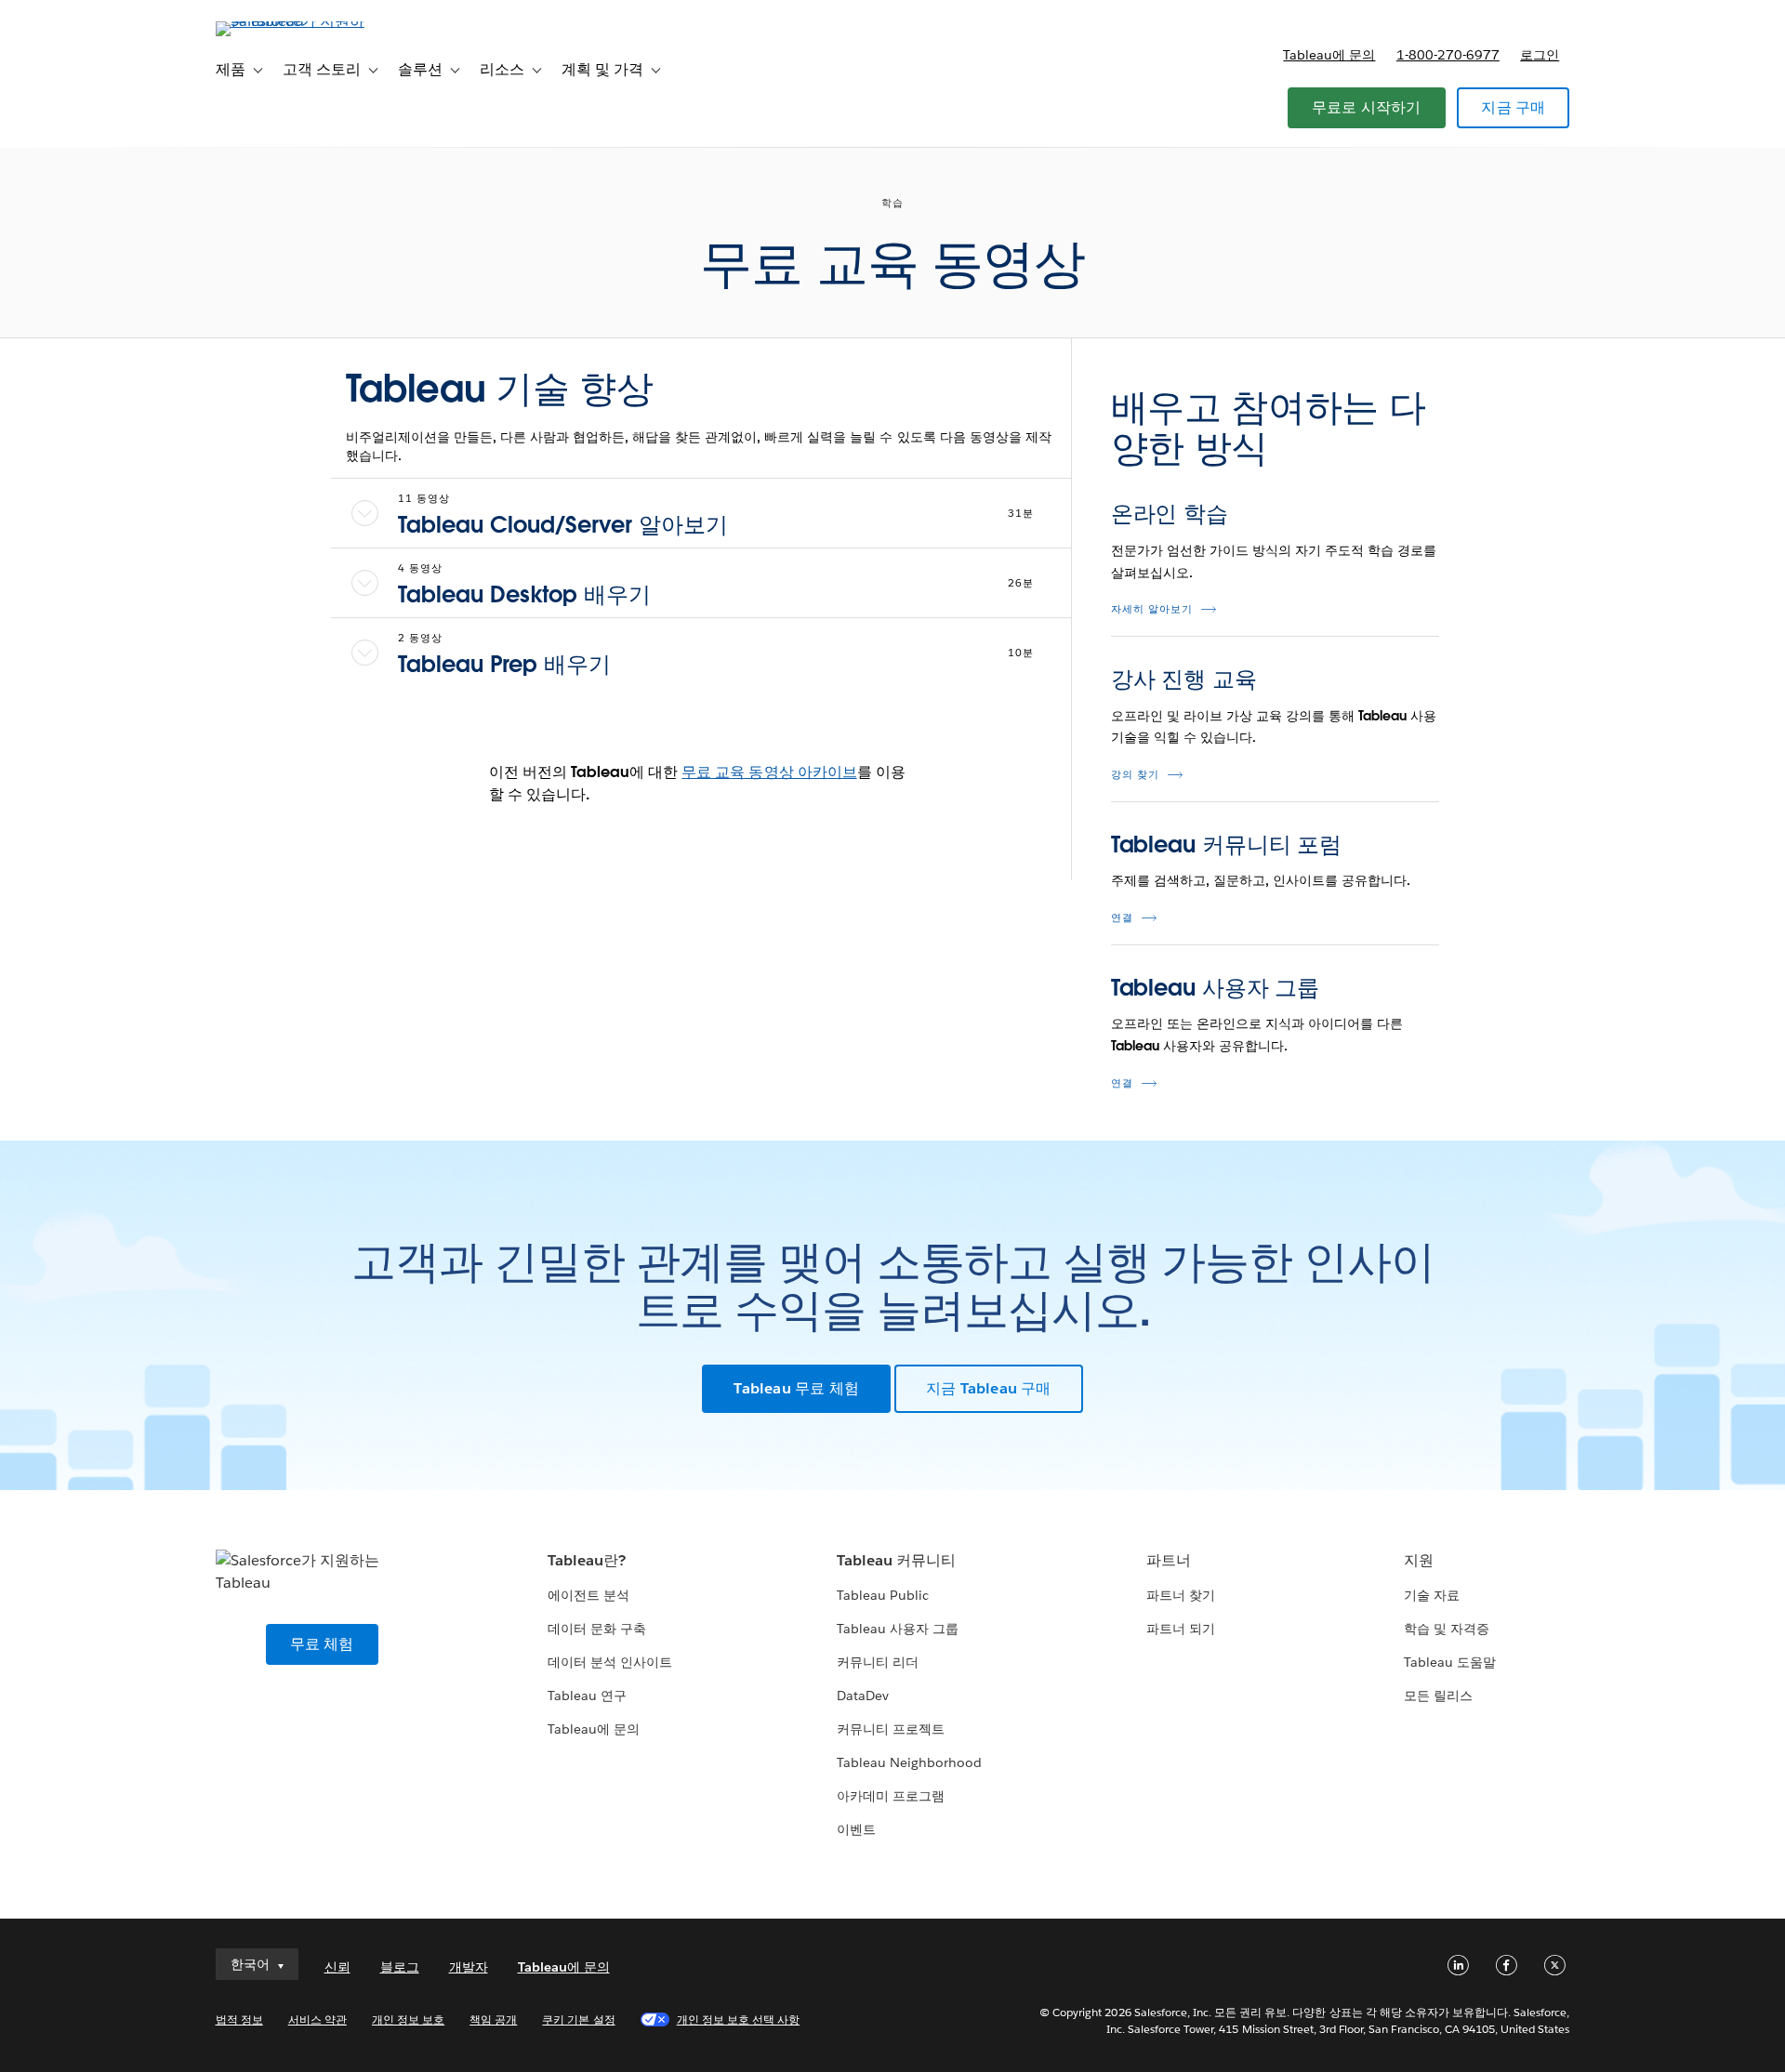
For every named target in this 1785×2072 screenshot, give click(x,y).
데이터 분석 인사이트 (610, 1662)
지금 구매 (1513, 107)
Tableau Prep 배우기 (504, 664)
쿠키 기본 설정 (578, 2019)
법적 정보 (239, 2019)
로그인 (1540, 55)
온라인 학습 (1170, 514)
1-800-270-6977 (1448, 55)
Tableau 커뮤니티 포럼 (1227, 845)
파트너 (1169, 1560)
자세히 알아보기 (1152, 609)
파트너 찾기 (1181, 1595)
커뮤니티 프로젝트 (891, 1729)
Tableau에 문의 (1329, 55)
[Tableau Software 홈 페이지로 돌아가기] (295, 21)
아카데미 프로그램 (891, 1796)
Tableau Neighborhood (909, 1762)
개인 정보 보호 (408, 2019)
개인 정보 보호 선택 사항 (738, 2019)
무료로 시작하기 (1367, 107)
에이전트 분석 (588, 1595)
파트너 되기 (1181, 1629)
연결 (1122, 918)
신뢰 (337, 1967)
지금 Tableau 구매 (989, 1388)
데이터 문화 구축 (597, 1629)
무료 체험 (322, 1644)
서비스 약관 (317, 2019)
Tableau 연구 (587, 1696)
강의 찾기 (1135, 775)
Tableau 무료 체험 (796, 1388)
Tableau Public (883, 1595)
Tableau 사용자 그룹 (1216, 988)
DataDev (863, 1696)
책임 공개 (493, 2019)
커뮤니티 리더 (878, 1662)
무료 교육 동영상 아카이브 (769, 772)
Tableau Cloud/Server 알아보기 (563, 525)
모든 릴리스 (1438, 1696)
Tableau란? (587, 1560)
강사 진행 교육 (1184, 679)
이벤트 (856, 1829)
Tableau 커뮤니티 (896, 1560)
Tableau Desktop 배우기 (524, 594)
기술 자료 (1432, 1595)
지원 (1419, 1560)
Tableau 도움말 (1450, 1662)
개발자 (469, 1967)
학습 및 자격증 (1447, 1629)
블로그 (400, 1967)
